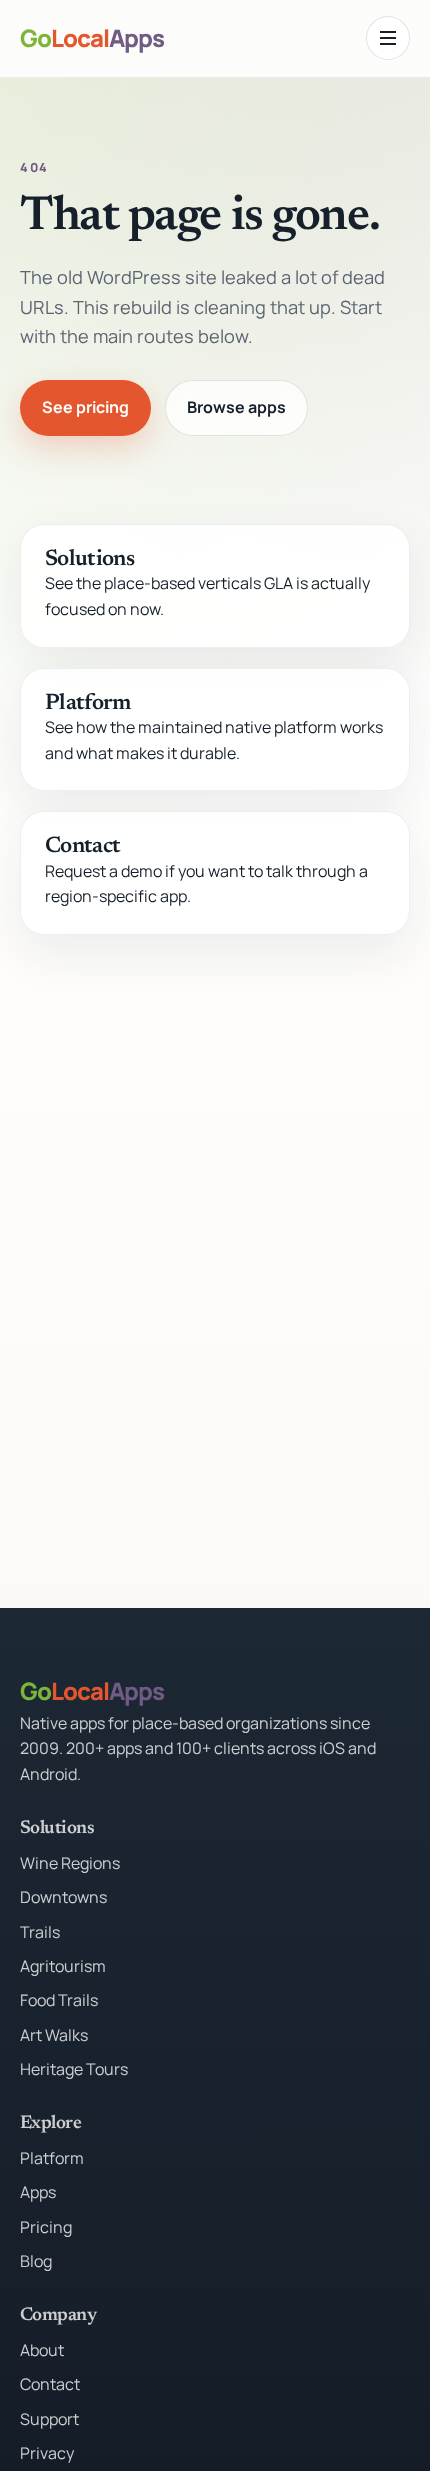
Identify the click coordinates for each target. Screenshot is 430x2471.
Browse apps (236, 407)
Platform (88, 704)
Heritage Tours (74, 2069)
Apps (38, 2192)
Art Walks (54, 2035)
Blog (36, 2261)
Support (49, 2419)
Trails (40, 1932)
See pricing (85, 407)
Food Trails (59, 2000)
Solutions (89, 560)
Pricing (46, 2227)
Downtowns (63, 1897)
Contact (82, 847)
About (42, 2350)
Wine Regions (70, 1863)
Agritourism (63, 1966)
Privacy (47, 2453)
